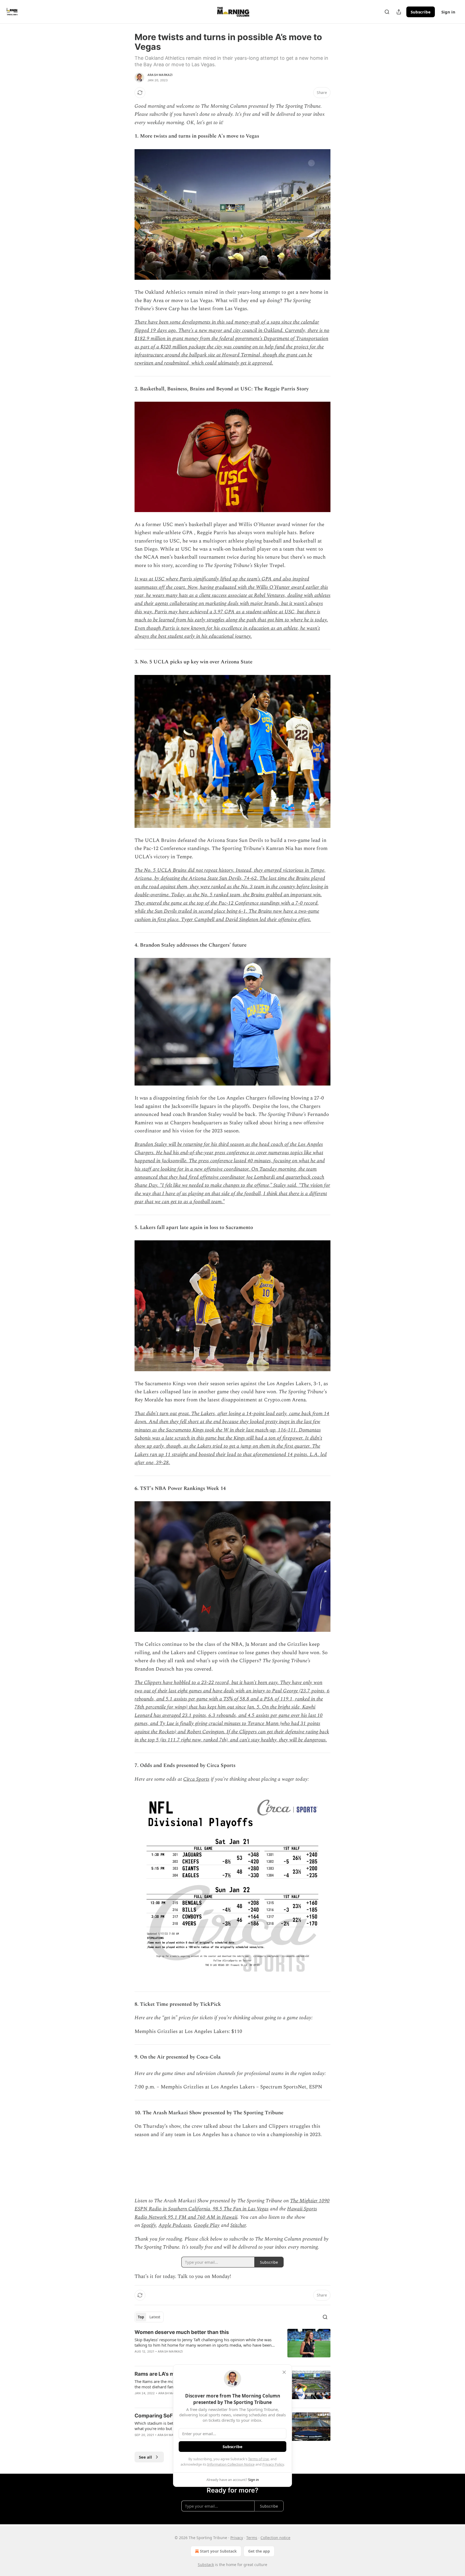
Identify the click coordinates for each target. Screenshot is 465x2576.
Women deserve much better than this (182, 2332)
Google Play (207, 2225)
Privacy (237, 2538)
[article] (232, 2345)
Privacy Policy (273, 2464)
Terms (252, 2538)
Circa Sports (196, 1779)
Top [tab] (141, 2317)
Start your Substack (218, 2551)
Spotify (149, 2225)
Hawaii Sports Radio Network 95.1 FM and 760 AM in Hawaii (226, 2213)
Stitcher (238, 2225)
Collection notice (275, 2538)
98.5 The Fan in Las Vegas (240, 2209)
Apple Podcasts (175, 2225)
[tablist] (149, 2317)
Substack (206, 2565)
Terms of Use (258, 2459)
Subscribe (421, 12)
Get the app (259, 2551)
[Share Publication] (399, 12)
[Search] (387, 12)
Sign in (448, 12)
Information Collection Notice (231, 2464)
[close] (284, 2372)
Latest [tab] (155, 2317)
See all (145, 2457)
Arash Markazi (160, 75)
